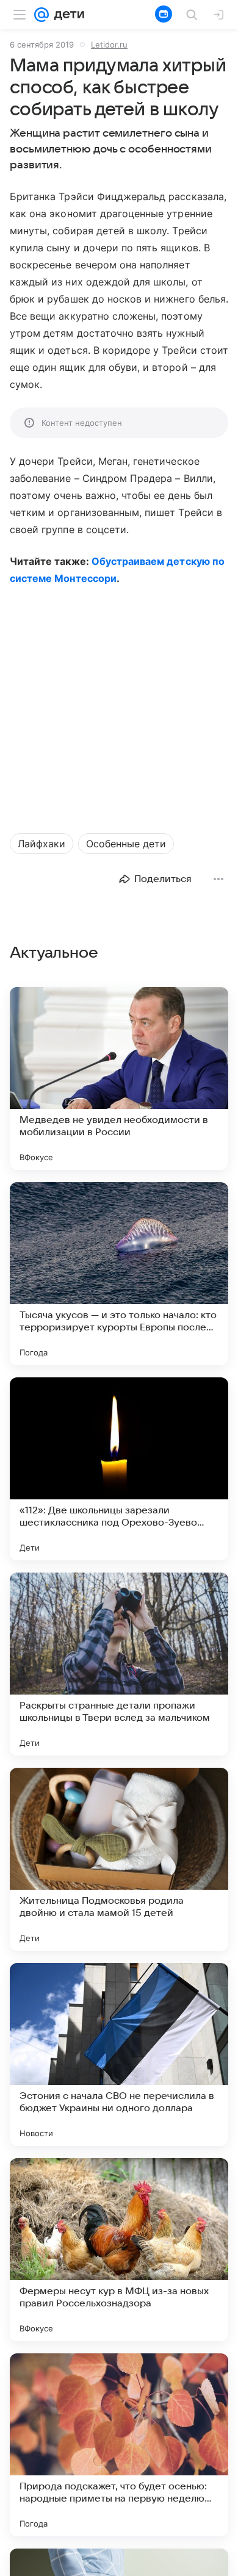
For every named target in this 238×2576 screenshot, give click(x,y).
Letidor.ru (109, 45)
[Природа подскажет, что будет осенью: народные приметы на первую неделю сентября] (119, 2445)
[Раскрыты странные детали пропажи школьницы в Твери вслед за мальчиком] (119, 1664)
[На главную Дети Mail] (67, 15)
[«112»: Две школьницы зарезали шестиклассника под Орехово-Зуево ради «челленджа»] (119, 1469)
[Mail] (41, 15)
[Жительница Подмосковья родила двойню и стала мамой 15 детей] (119, 1859)
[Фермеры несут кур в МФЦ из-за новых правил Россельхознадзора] (119, 2250)
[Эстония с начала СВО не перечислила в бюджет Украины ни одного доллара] (119, 2054)
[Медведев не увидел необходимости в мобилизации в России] (119, 1078)
